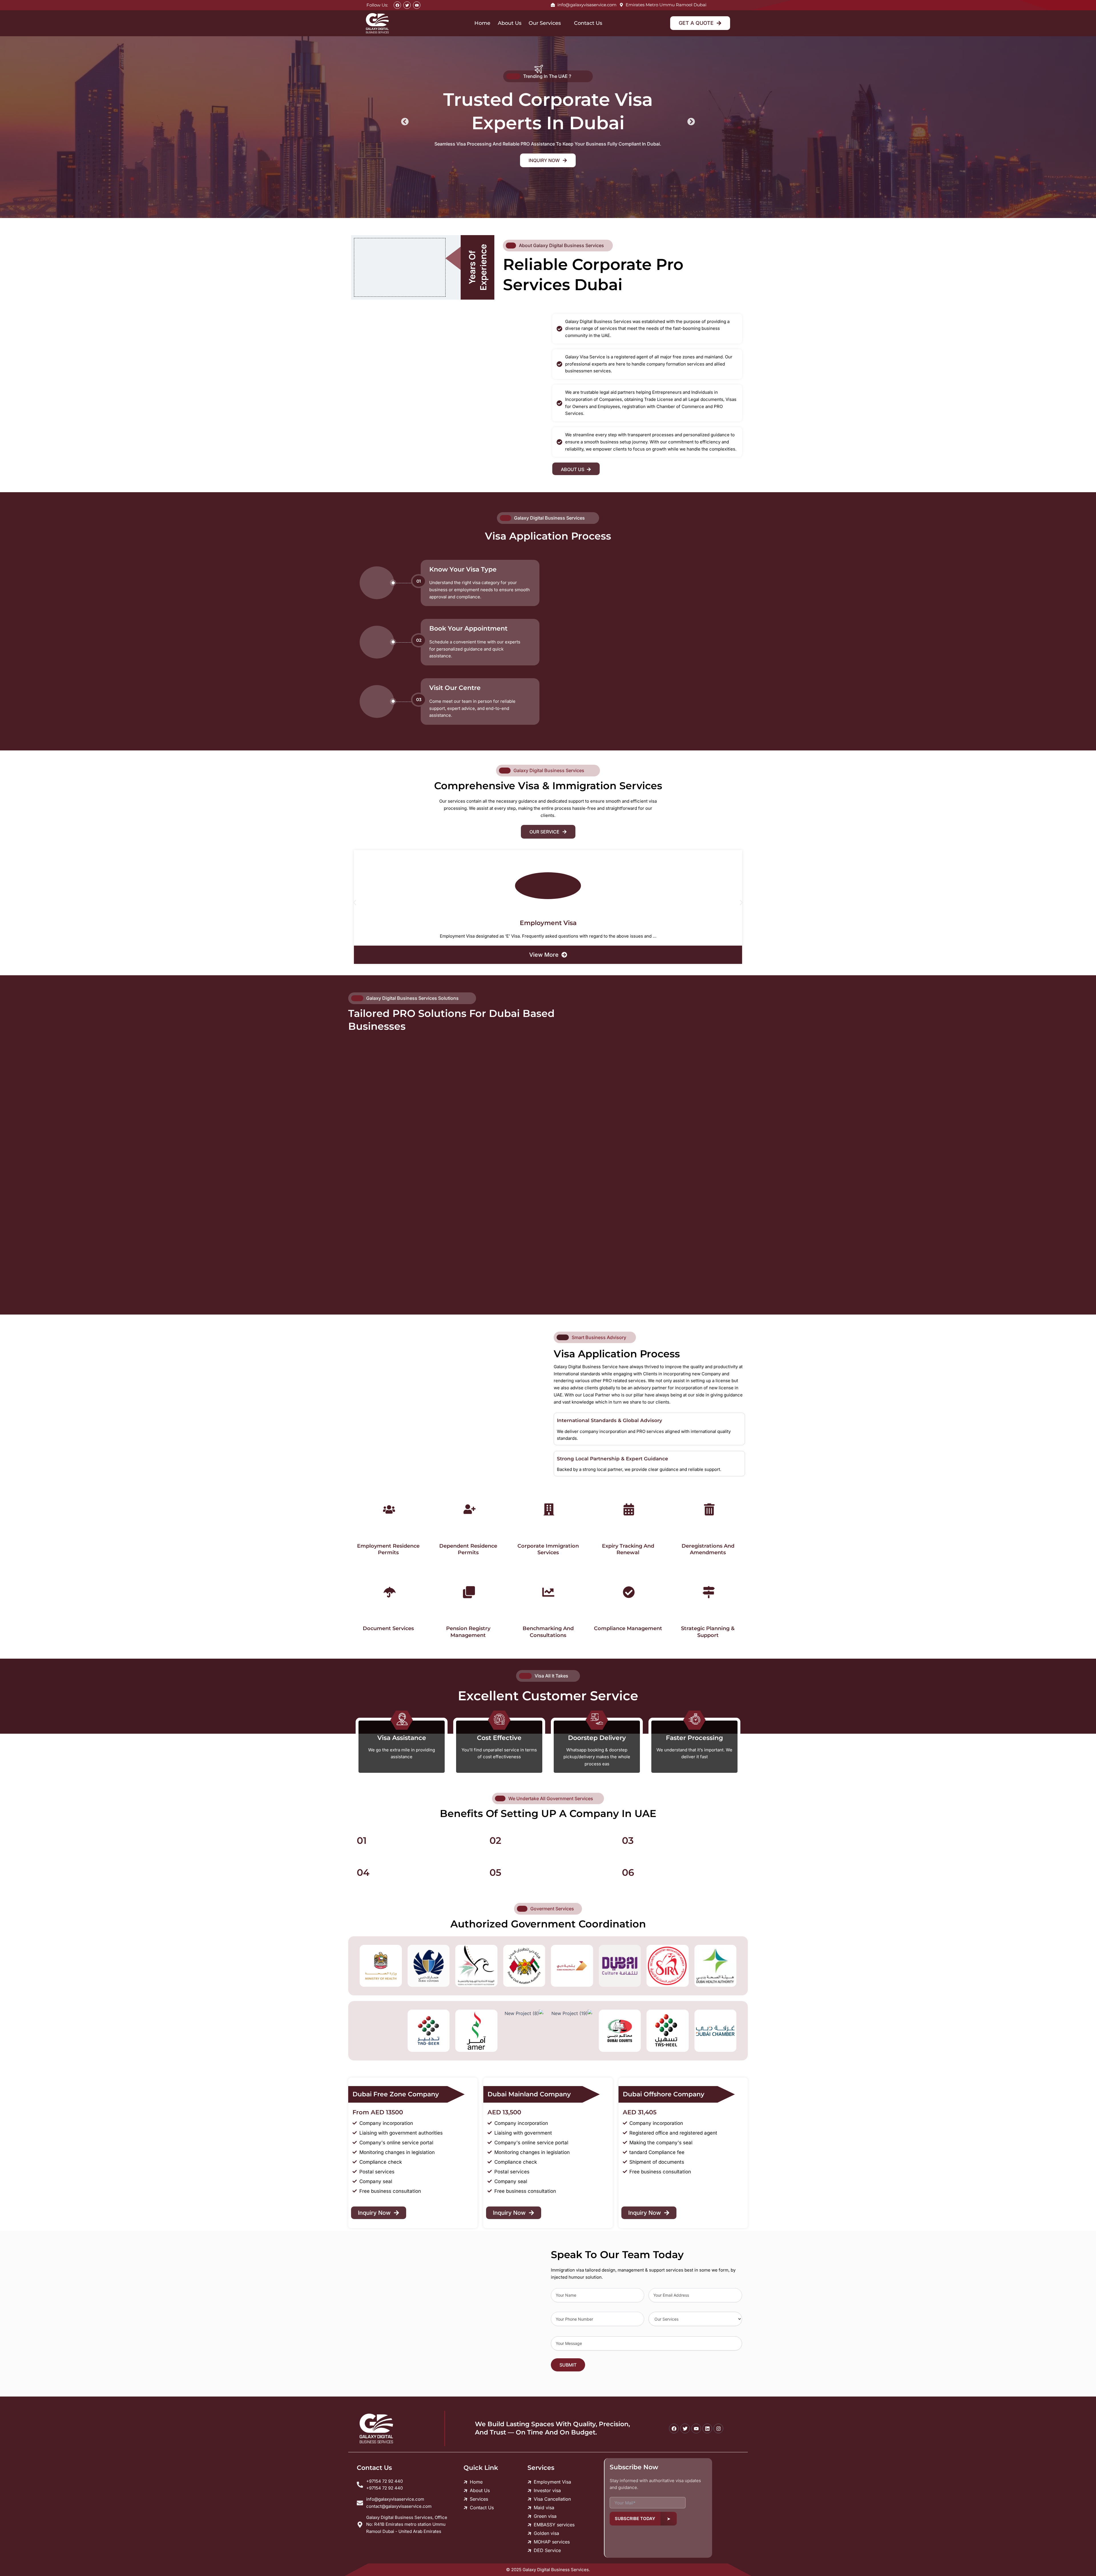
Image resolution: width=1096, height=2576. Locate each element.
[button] (405, 121)
